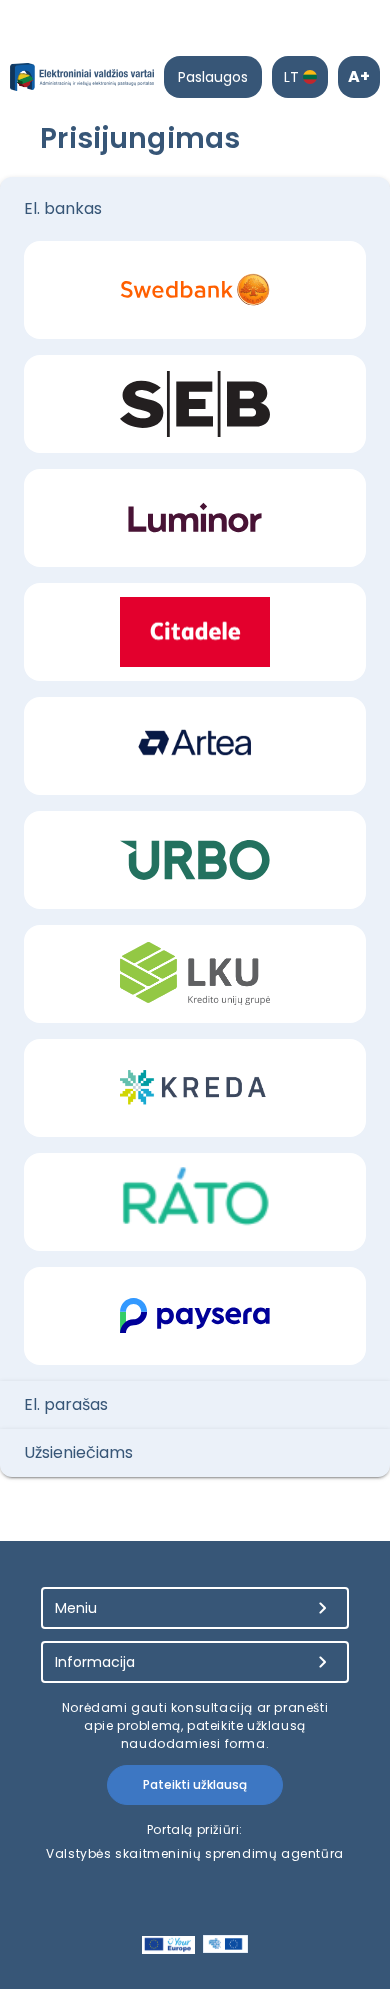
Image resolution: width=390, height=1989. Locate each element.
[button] (195, 209)
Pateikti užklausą (195, 1784)
